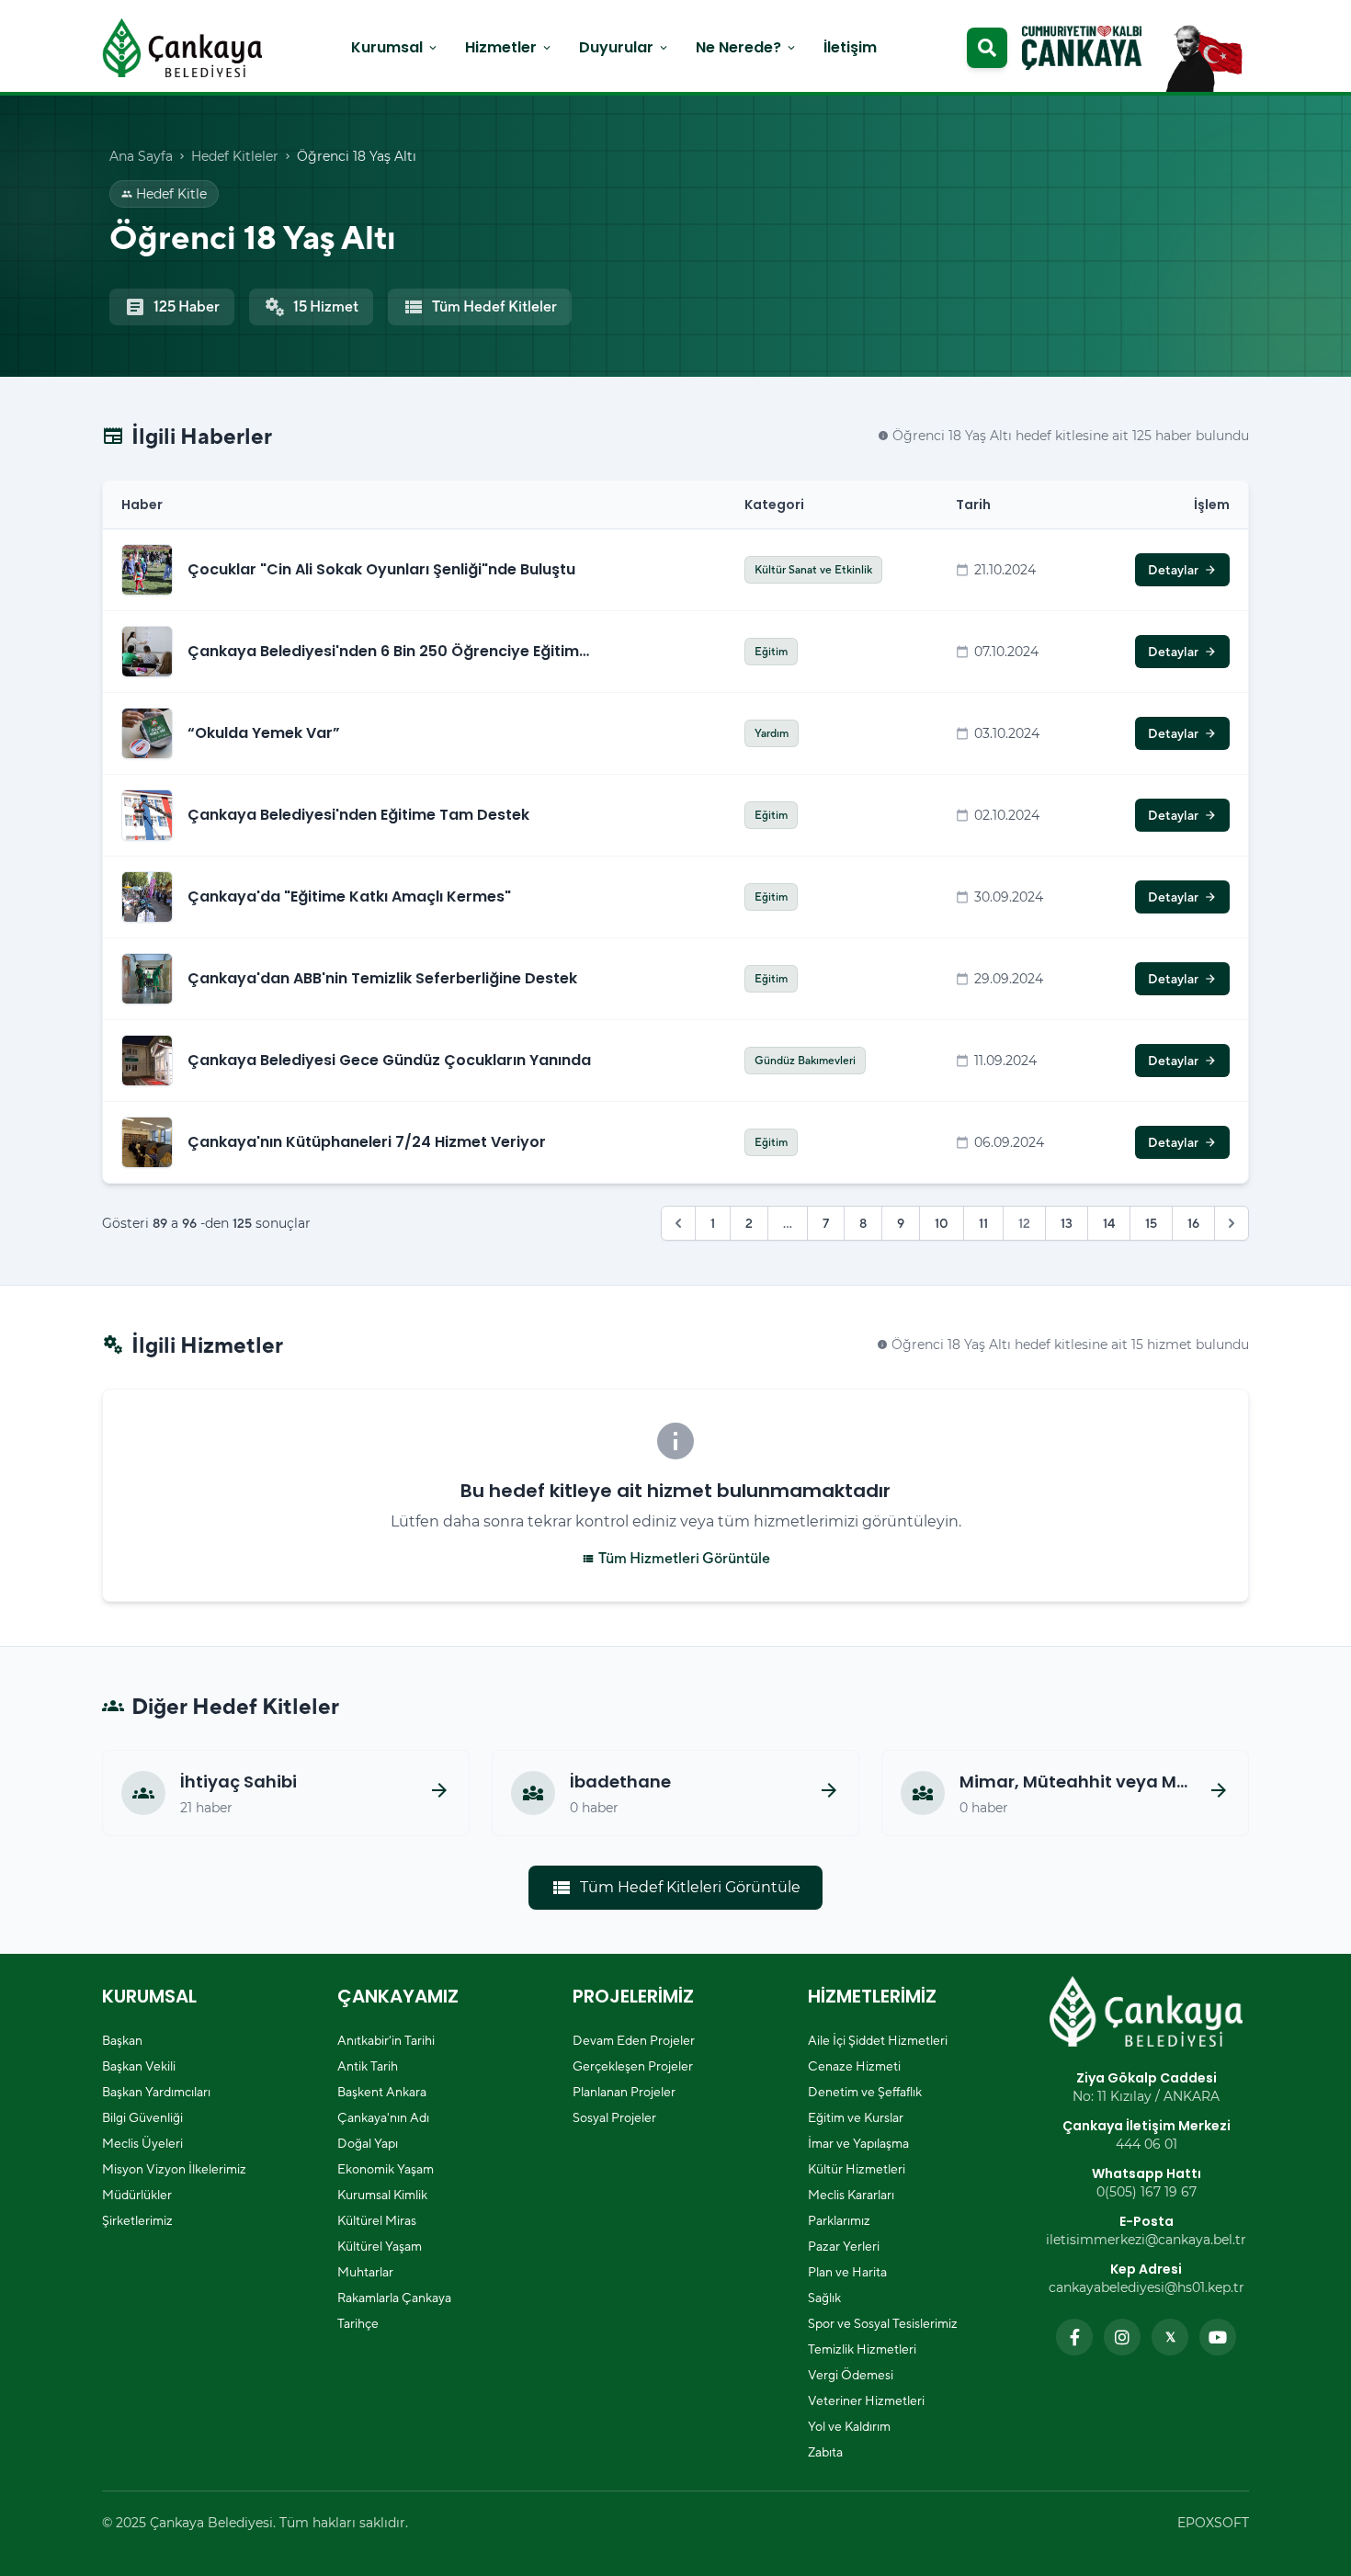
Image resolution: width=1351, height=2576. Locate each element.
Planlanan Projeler (624, 2092)
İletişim (850, 47)
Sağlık (824, 2298)
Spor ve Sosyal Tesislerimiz (883, 2323)
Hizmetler (509, 47)
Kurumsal (395, 47)
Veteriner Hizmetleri (866, 2400)
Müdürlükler (137, 2195)
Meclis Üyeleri (142, 2143)
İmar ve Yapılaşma (858, 2143)
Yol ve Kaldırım (849, 2426)
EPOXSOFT (1213, 2523)
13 (1067, 1223)
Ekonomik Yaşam (386, 2169)
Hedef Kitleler (235, 156)
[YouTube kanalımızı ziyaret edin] (1218, 2337)
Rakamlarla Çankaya (394, 2298)
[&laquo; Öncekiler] (678, 1223)
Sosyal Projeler (614, 2117)
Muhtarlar (365, 2272)
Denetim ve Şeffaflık (865, 2092)
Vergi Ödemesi (851, 2375)
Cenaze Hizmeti (854, 2066)
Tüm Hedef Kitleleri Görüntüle (675, 1888)
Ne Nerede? (747, 47)
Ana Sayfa (141, 156)
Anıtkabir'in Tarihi (386, 2040)
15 (1151, 1223)
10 (942, 1223)
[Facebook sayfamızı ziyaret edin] (1074, 2337)
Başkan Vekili (139, 2066)
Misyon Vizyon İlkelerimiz (174, 2169)
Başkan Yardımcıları (156, 2092)
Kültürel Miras (377, 2220)
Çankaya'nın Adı (383, 2117)
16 (1193, 1223)
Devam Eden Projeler (634, 2040)
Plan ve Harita (847, 2272)
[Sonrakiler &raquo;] (1232, 1223)
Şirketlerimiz (137, 2220)
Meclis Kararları (851, 2195)
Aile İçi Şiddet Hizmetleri (878, 2040)
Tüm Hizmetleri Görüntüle (676, 1558)
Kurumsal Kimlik (382, 2195)
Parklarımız (839, 2220)
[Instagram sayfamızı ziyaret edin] (1122, 2337)
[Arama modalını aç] (987, 48)
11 (983, 1223)
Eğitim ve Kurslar (856, 2117)
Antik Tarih (368, 2066)
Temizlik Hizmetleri (862, 2349)
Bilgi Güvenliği (142, 2117)
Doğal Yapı (368, 2143)
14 (1109, 1223)
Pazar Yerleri (844, 2246)
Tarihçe (358, 2323)
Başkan (122, 2040)
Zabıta (825, 2452)
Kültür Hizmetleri (857, 2169)
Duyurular (624, 47)
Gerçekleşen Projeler (633, 2066)
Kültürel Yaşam (380, 2246)
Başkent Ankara (382, 2092)
